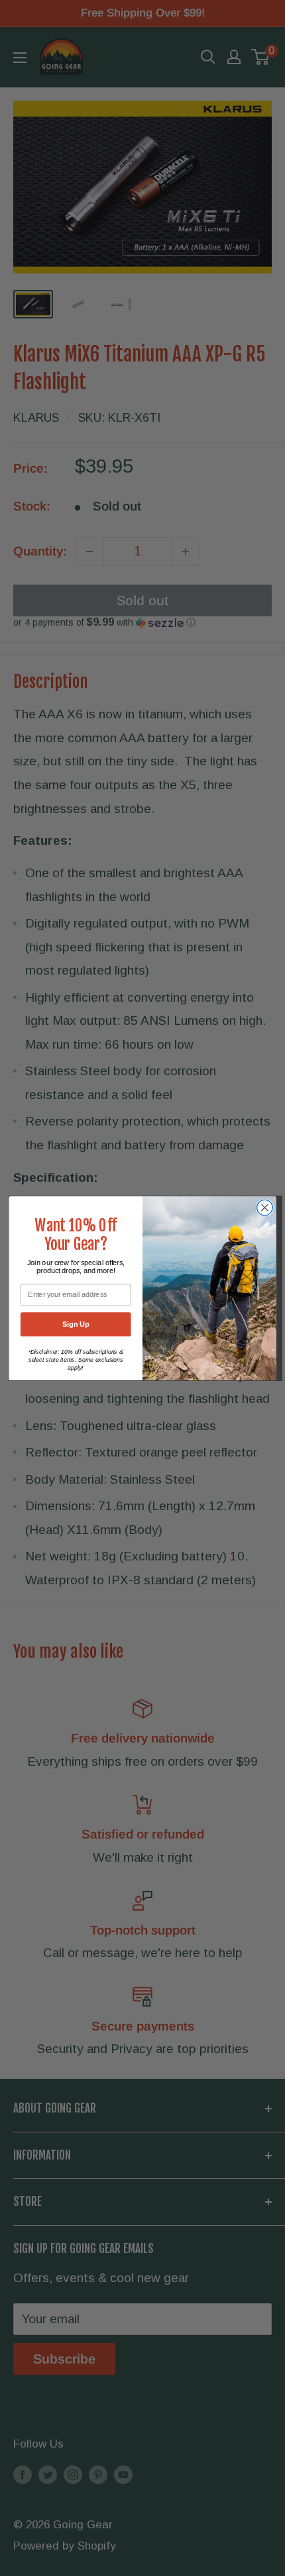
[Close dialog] (265, 1208)
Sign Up (76, 1324)
